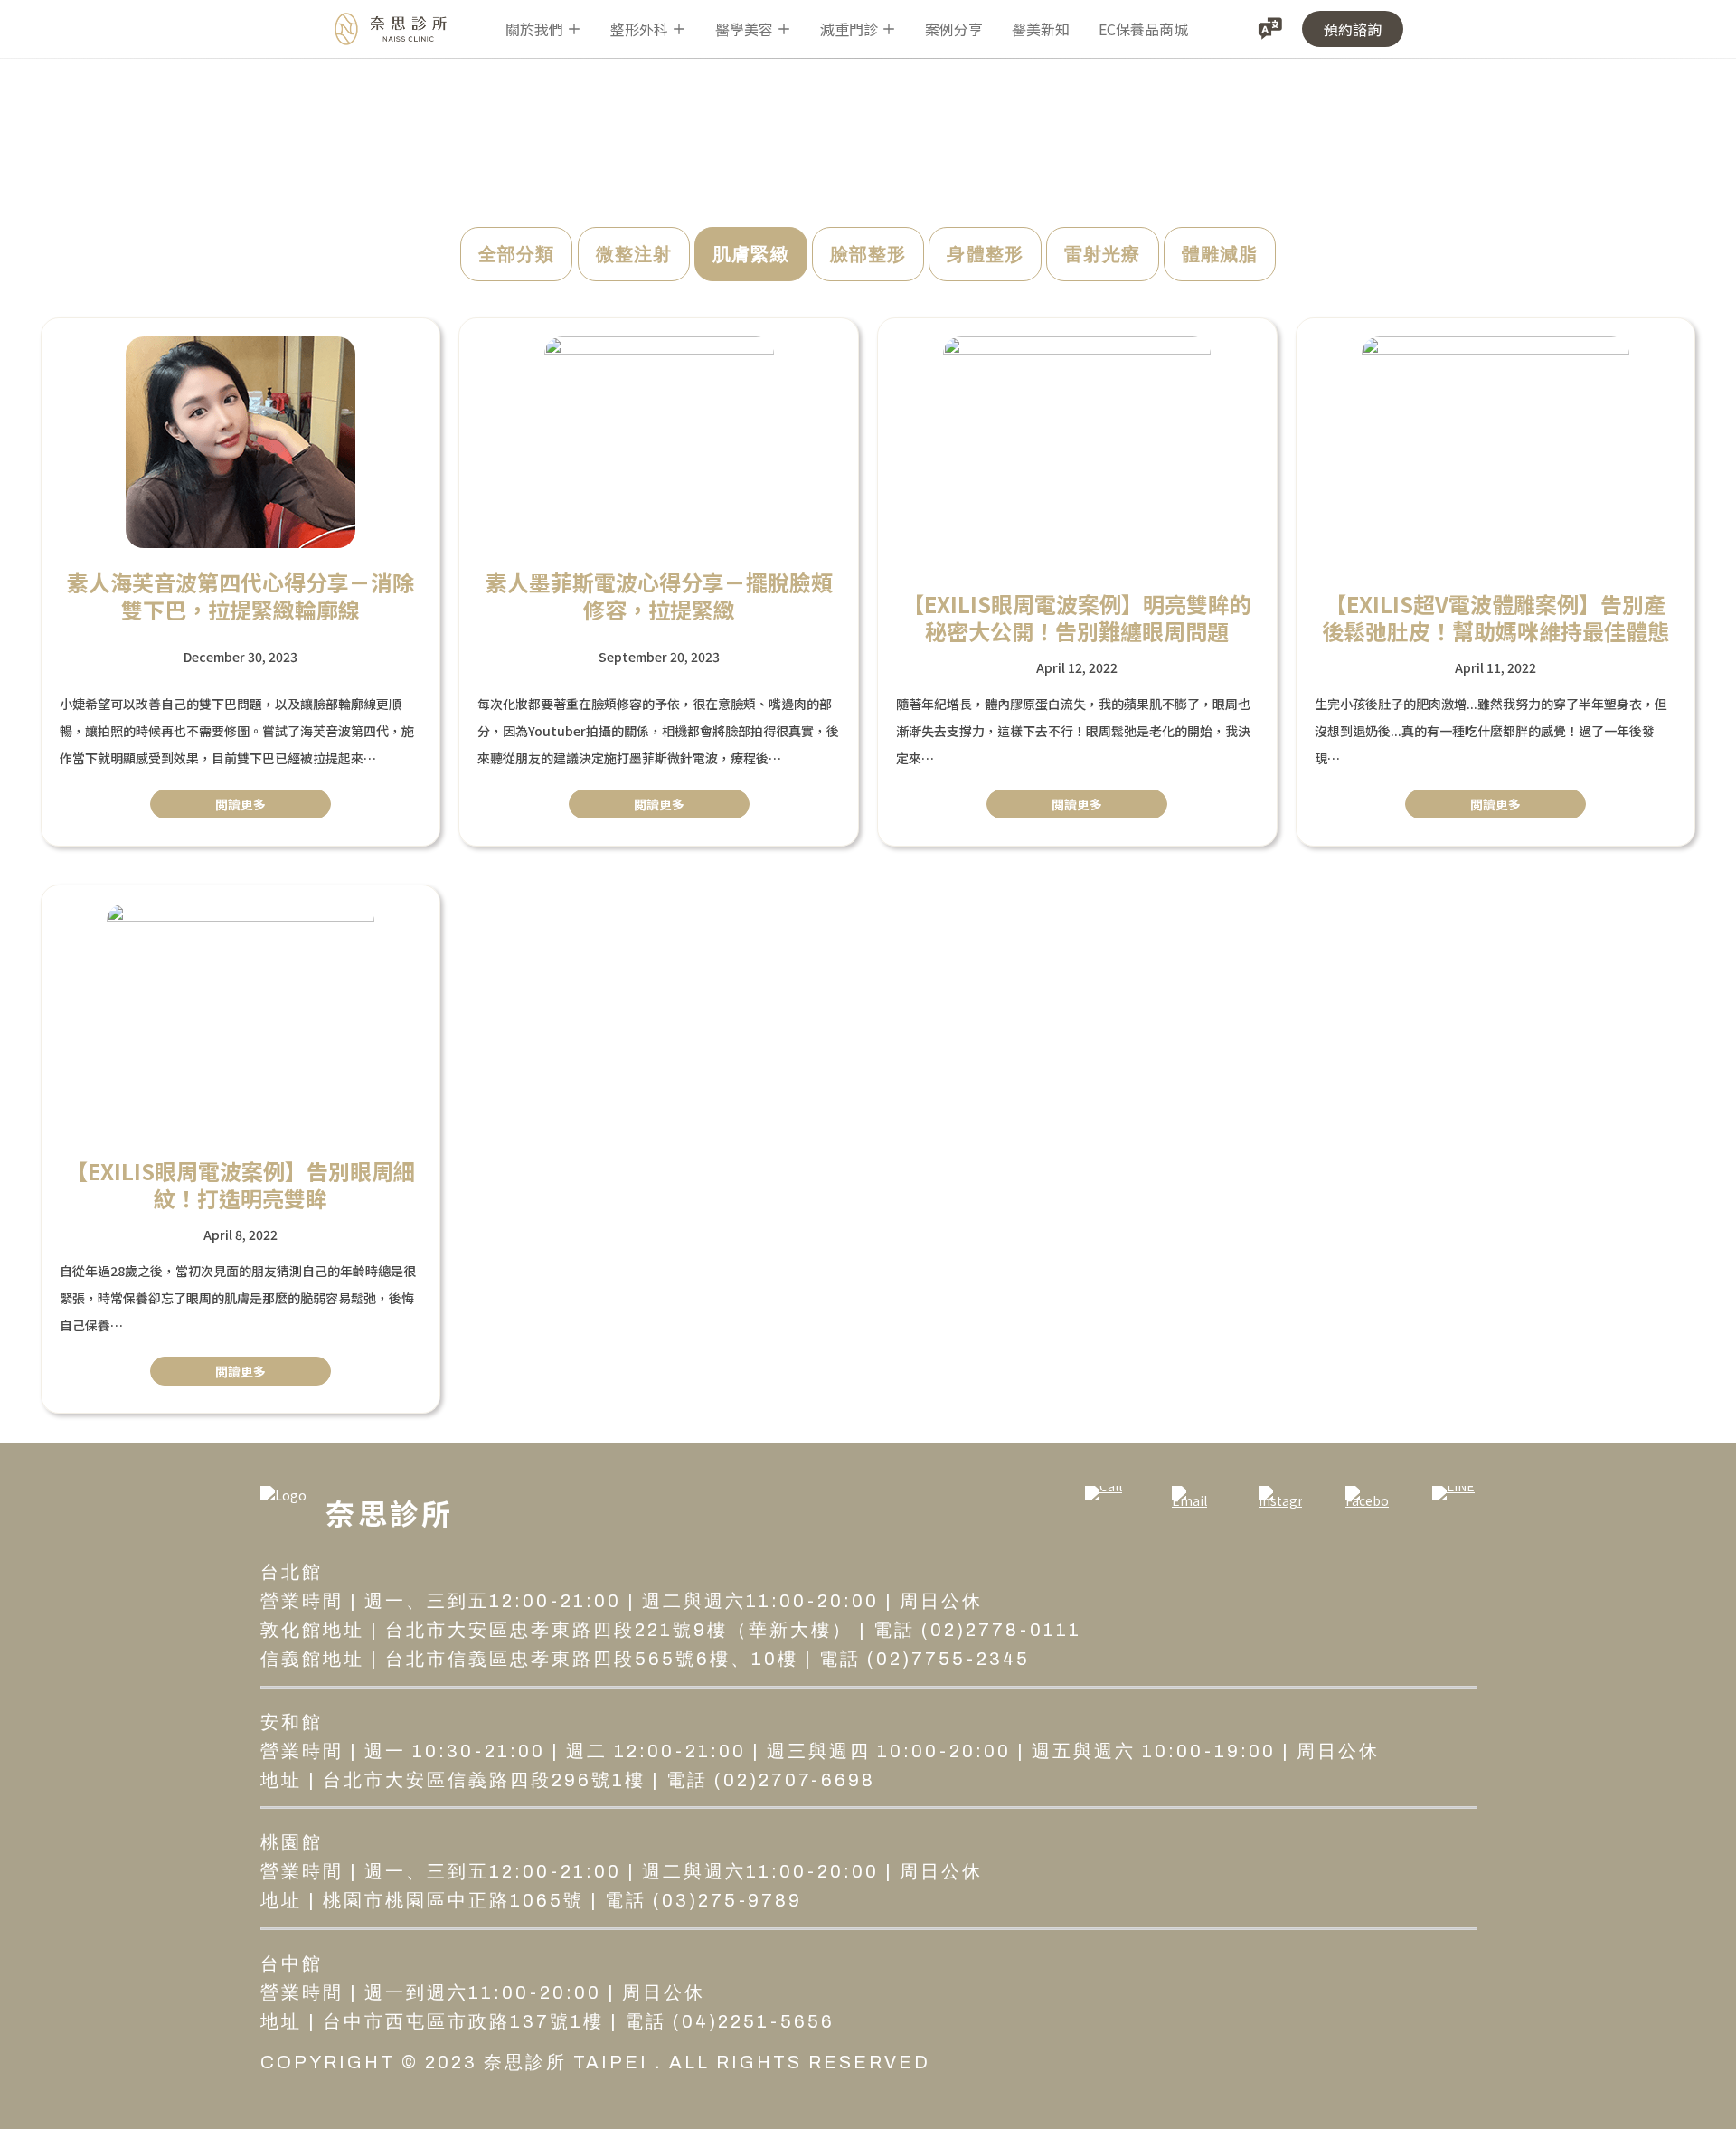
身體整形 (985, 254)
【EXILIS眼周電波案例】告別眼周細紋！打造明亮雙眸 (241, 1185)
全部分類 (517, 254)
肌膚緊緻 (751, 254)
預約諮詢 (1353, 29)
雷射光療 (1103, 254)
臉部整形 (868, 254)
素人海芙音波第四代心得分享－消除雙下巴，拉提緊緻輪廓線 (241, 596)
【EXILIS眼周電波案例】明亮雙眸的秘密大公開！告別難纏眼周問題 (1077, 618)
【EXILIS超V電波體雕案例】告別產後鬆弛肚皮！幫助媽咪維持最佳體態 (1495, 618)
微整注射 (634, 254)
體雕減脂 (1220, 254)
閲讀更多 (241, 804)
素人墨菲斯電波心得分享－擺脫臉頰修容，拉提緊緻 (659, 596)
